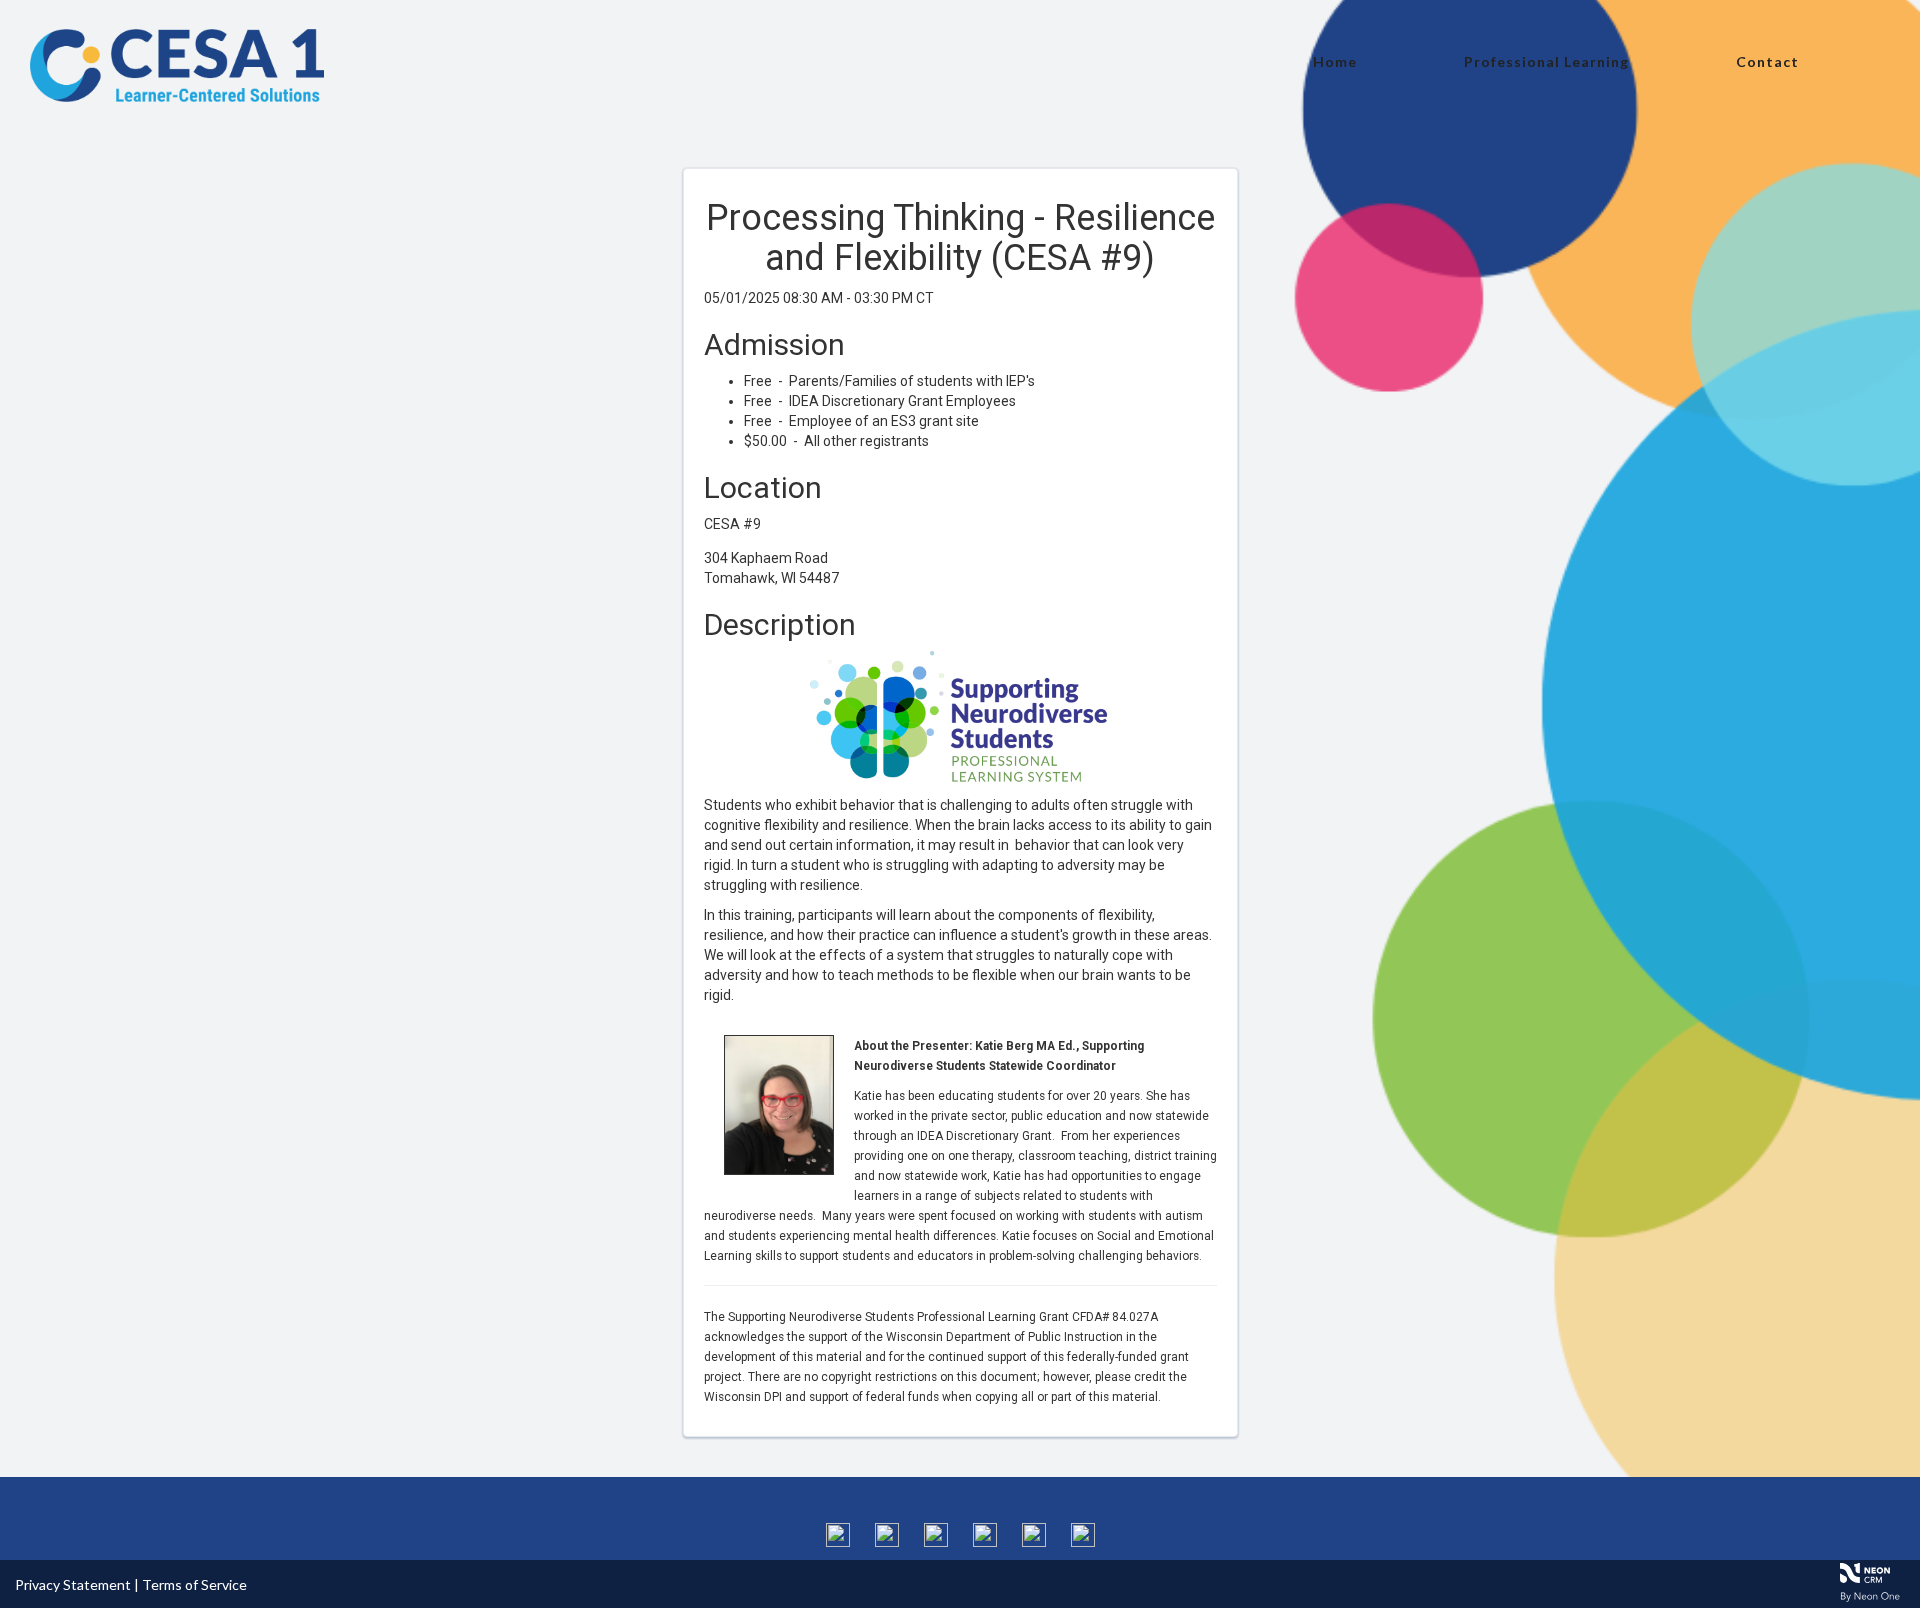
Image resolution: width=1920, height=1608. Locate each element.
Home (1335, 61)
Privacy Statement (73, 1584)
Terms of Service (194, 1584)
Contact (1767, 61)
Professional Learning (1546, 61)
